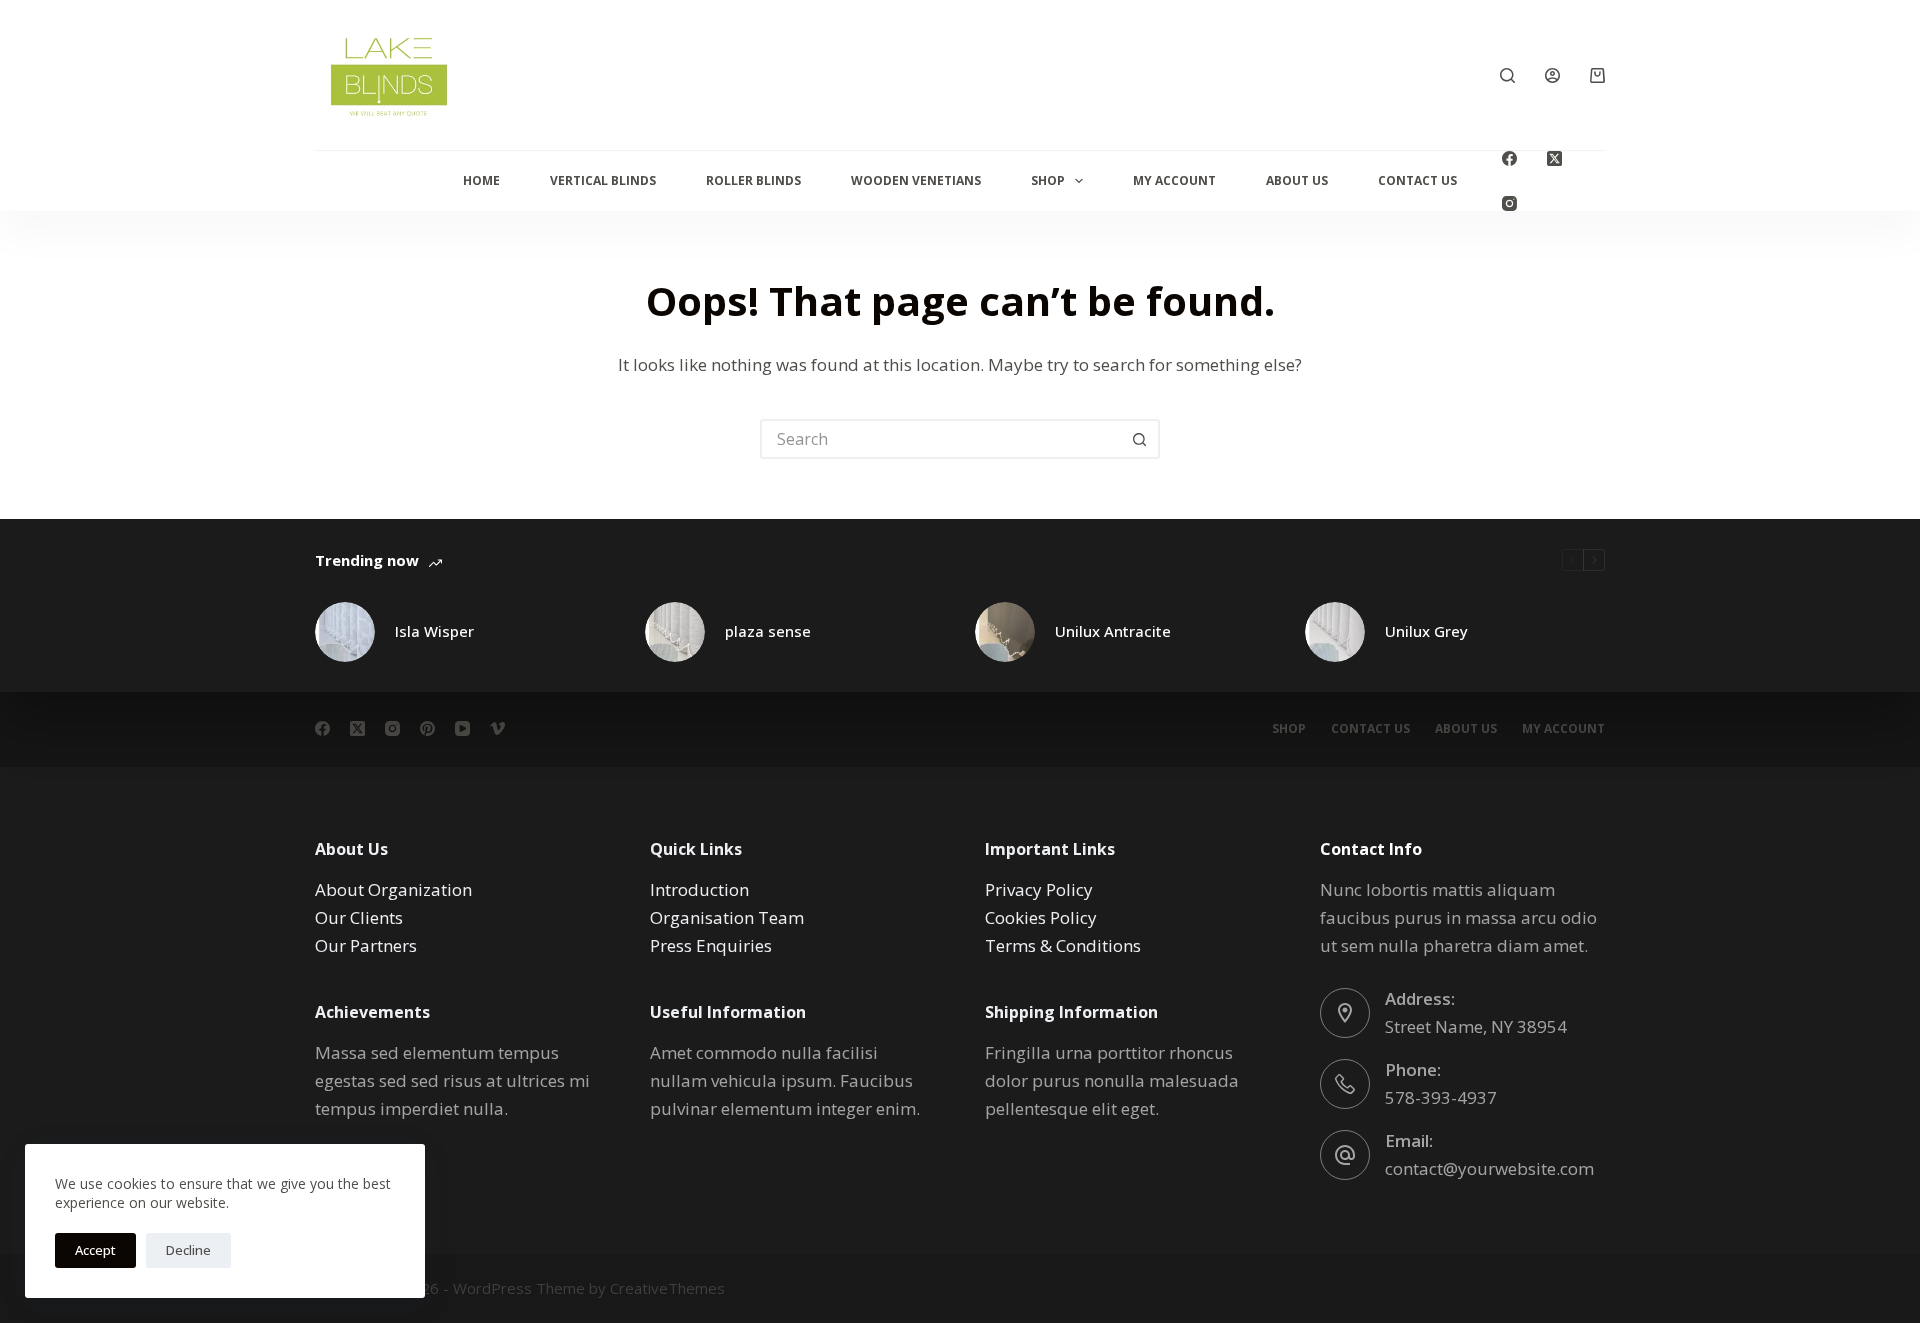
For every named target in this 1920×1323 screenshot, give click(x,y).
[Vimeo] (497, 728)
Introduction (699, 889)
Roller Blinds (753, 180)
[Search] (1507, 75)
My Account (1174, 180)
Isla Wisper (434, 631)
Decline (188, 1250)
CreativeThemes (667, 1288)
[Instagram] (1509, 203)
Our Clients (359, 917)
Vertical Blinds (603, 180)
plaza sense (768, 631)
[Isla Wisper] (345, 632)
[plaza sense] (675, 632)
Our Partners (366, 945)
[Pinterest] (427, 728)
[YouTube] (462, 728)
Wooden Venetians (916, 180)
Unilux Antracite (1113, 631)
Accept (95, 1250)
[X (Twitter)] (1554, 158)
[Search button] (1140, 439)
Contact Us (1417, 180)
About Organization (393, 889)
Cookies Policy (1041, 917)
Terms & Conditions (1063, 945)
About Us (1297, 180)
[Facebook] (1509, 158)
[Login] (1552, 75)
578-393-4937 (1441, 1097)
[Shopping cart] (1597, 75)
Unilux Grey (1426, 631)
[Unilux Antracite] (1005, 632)
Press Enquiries (711, 945)
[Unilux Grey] (1335, 632)
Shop (1048, 180)
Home (481, 180)
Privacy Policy (1039, 889)
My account (1563, 729)
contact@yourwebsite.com (1489, 1168)
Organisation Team (727, 917)
